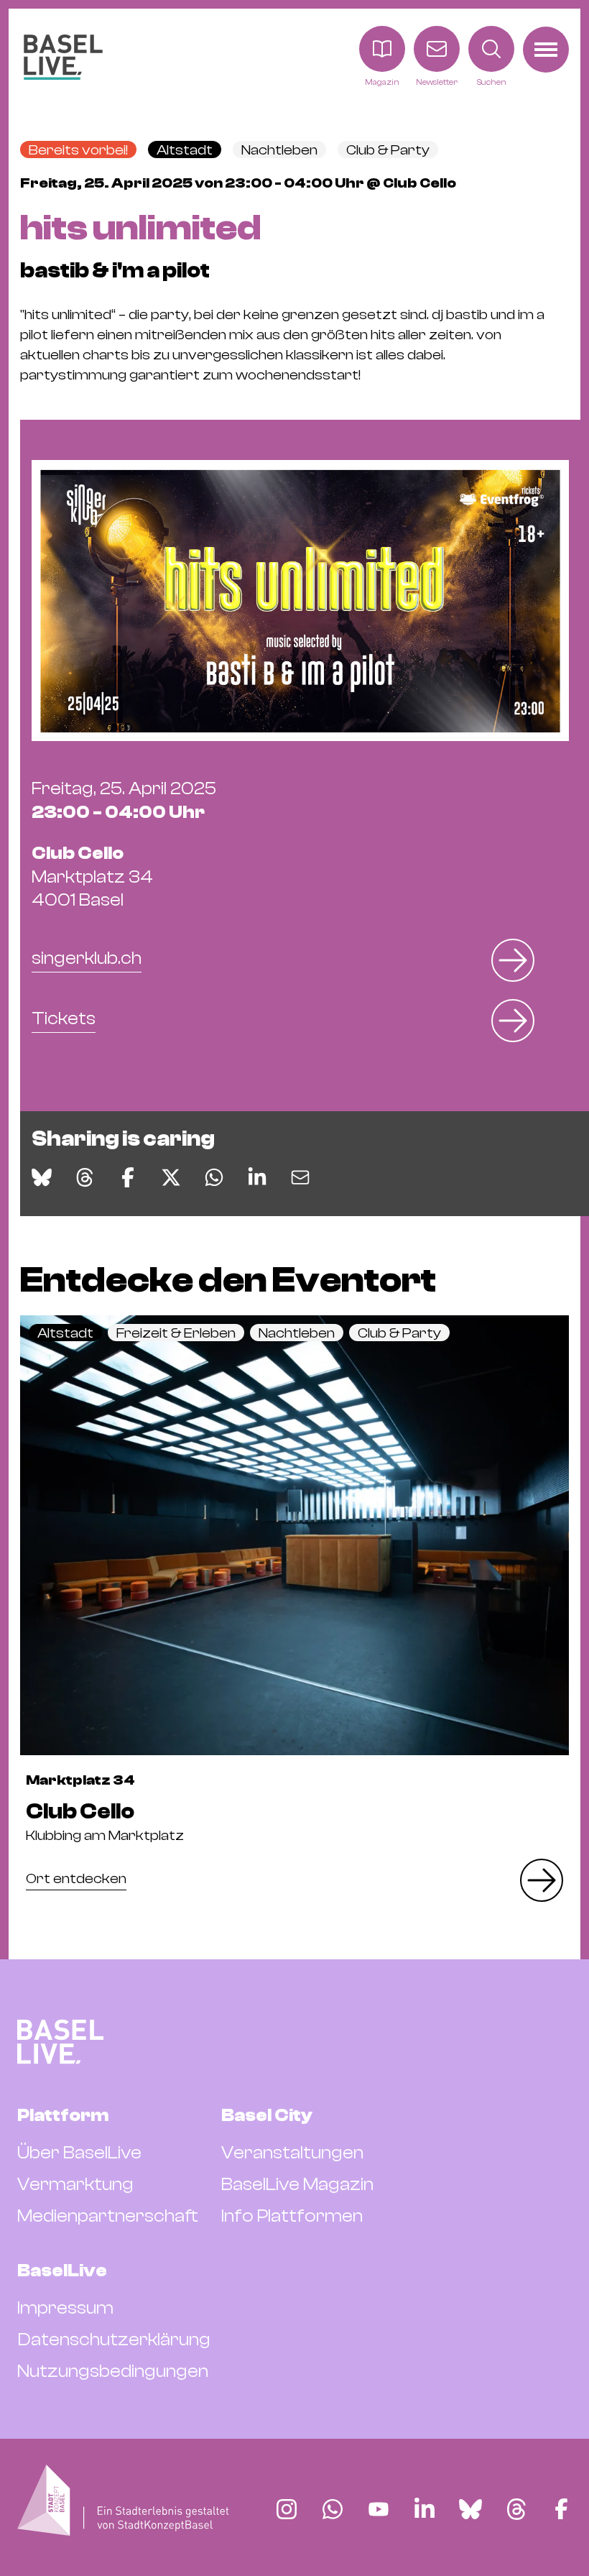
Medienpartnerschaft (108, 2216)
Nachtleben (279, 150)
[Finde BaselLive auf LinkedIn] (425, 2509)
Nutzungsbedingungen (113, 2371)
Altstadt (185, 150)
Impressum (65, 2308)
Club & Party (388, 150)
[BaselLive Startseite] (63, 57)
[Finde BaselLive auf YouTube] (379, 2509)
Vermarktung (75, 2184)
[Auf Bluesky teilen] (42, 1177)
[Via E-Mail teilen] (300, 1177)
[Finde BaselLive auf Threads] (516, 2509)
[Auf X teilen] (171, 1177)
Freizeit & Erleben (176, 1333)
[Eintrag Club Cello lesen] (294, 1535)
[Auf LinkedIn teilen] (257, 1177)
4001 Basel (92, 877)
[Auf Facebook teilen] (128, 1177)
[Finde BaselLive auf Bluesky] (470, 2509)
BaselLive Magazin (297, 2184)
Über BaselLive (79, 2153)
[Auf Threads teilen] (85, 1177)
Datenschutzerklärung (114, 2340)
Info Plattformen (292, 2216)
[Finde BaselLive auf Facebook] (561, 2509)
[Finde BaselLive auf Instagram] (287, 2509)
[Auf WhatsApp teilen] (214, 1177)
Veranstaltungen (292, 2153)
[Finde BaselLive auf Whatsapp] (333, 2509)
